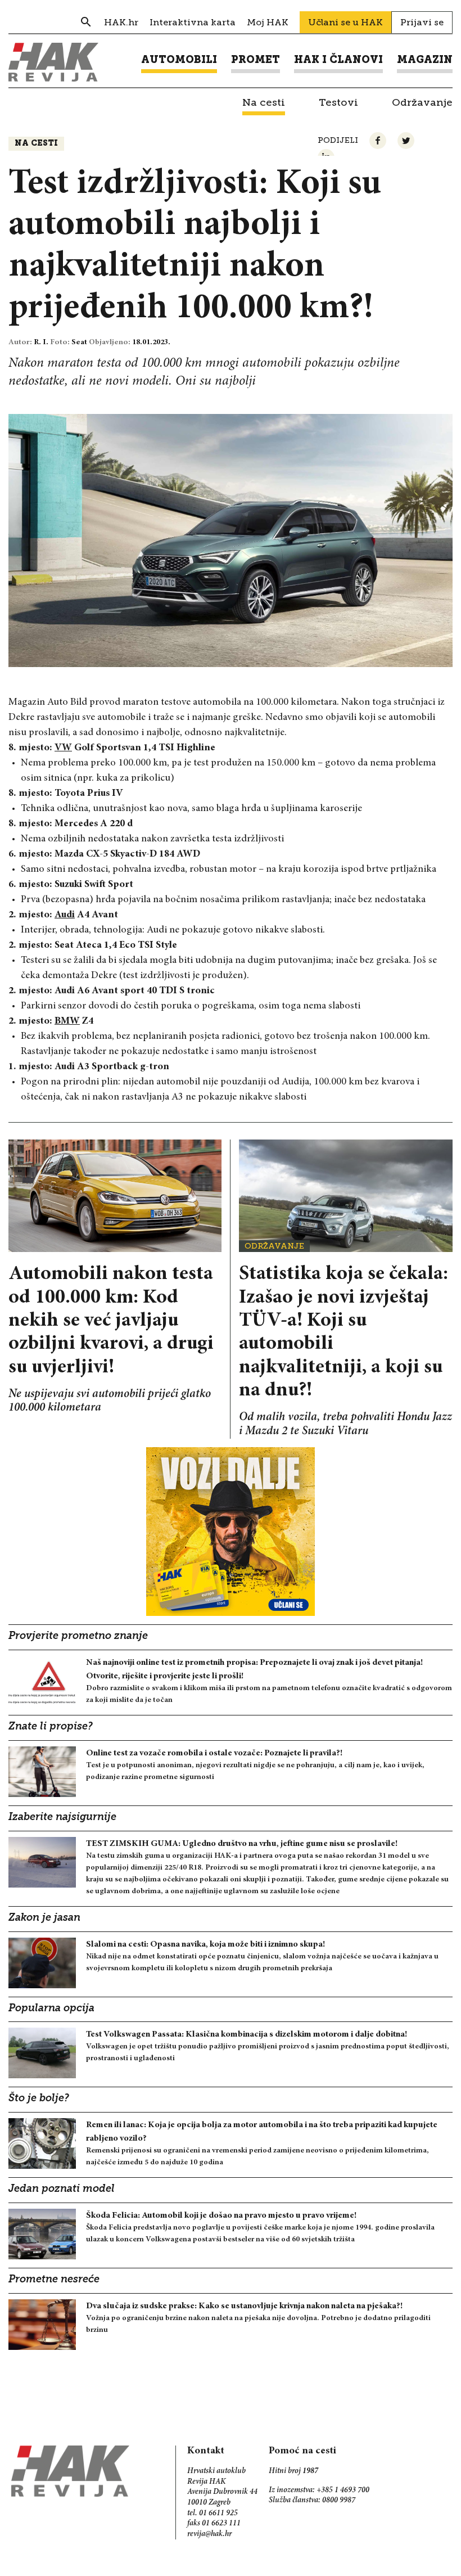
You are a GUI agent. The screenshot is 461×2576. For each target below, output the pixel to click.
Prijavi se (422, 22)
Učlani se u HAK (345, 22)
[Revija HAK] (53, 62)
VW (63, 748)
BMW (67, 1021)
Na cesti (36, 144)
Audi (65, 915)
